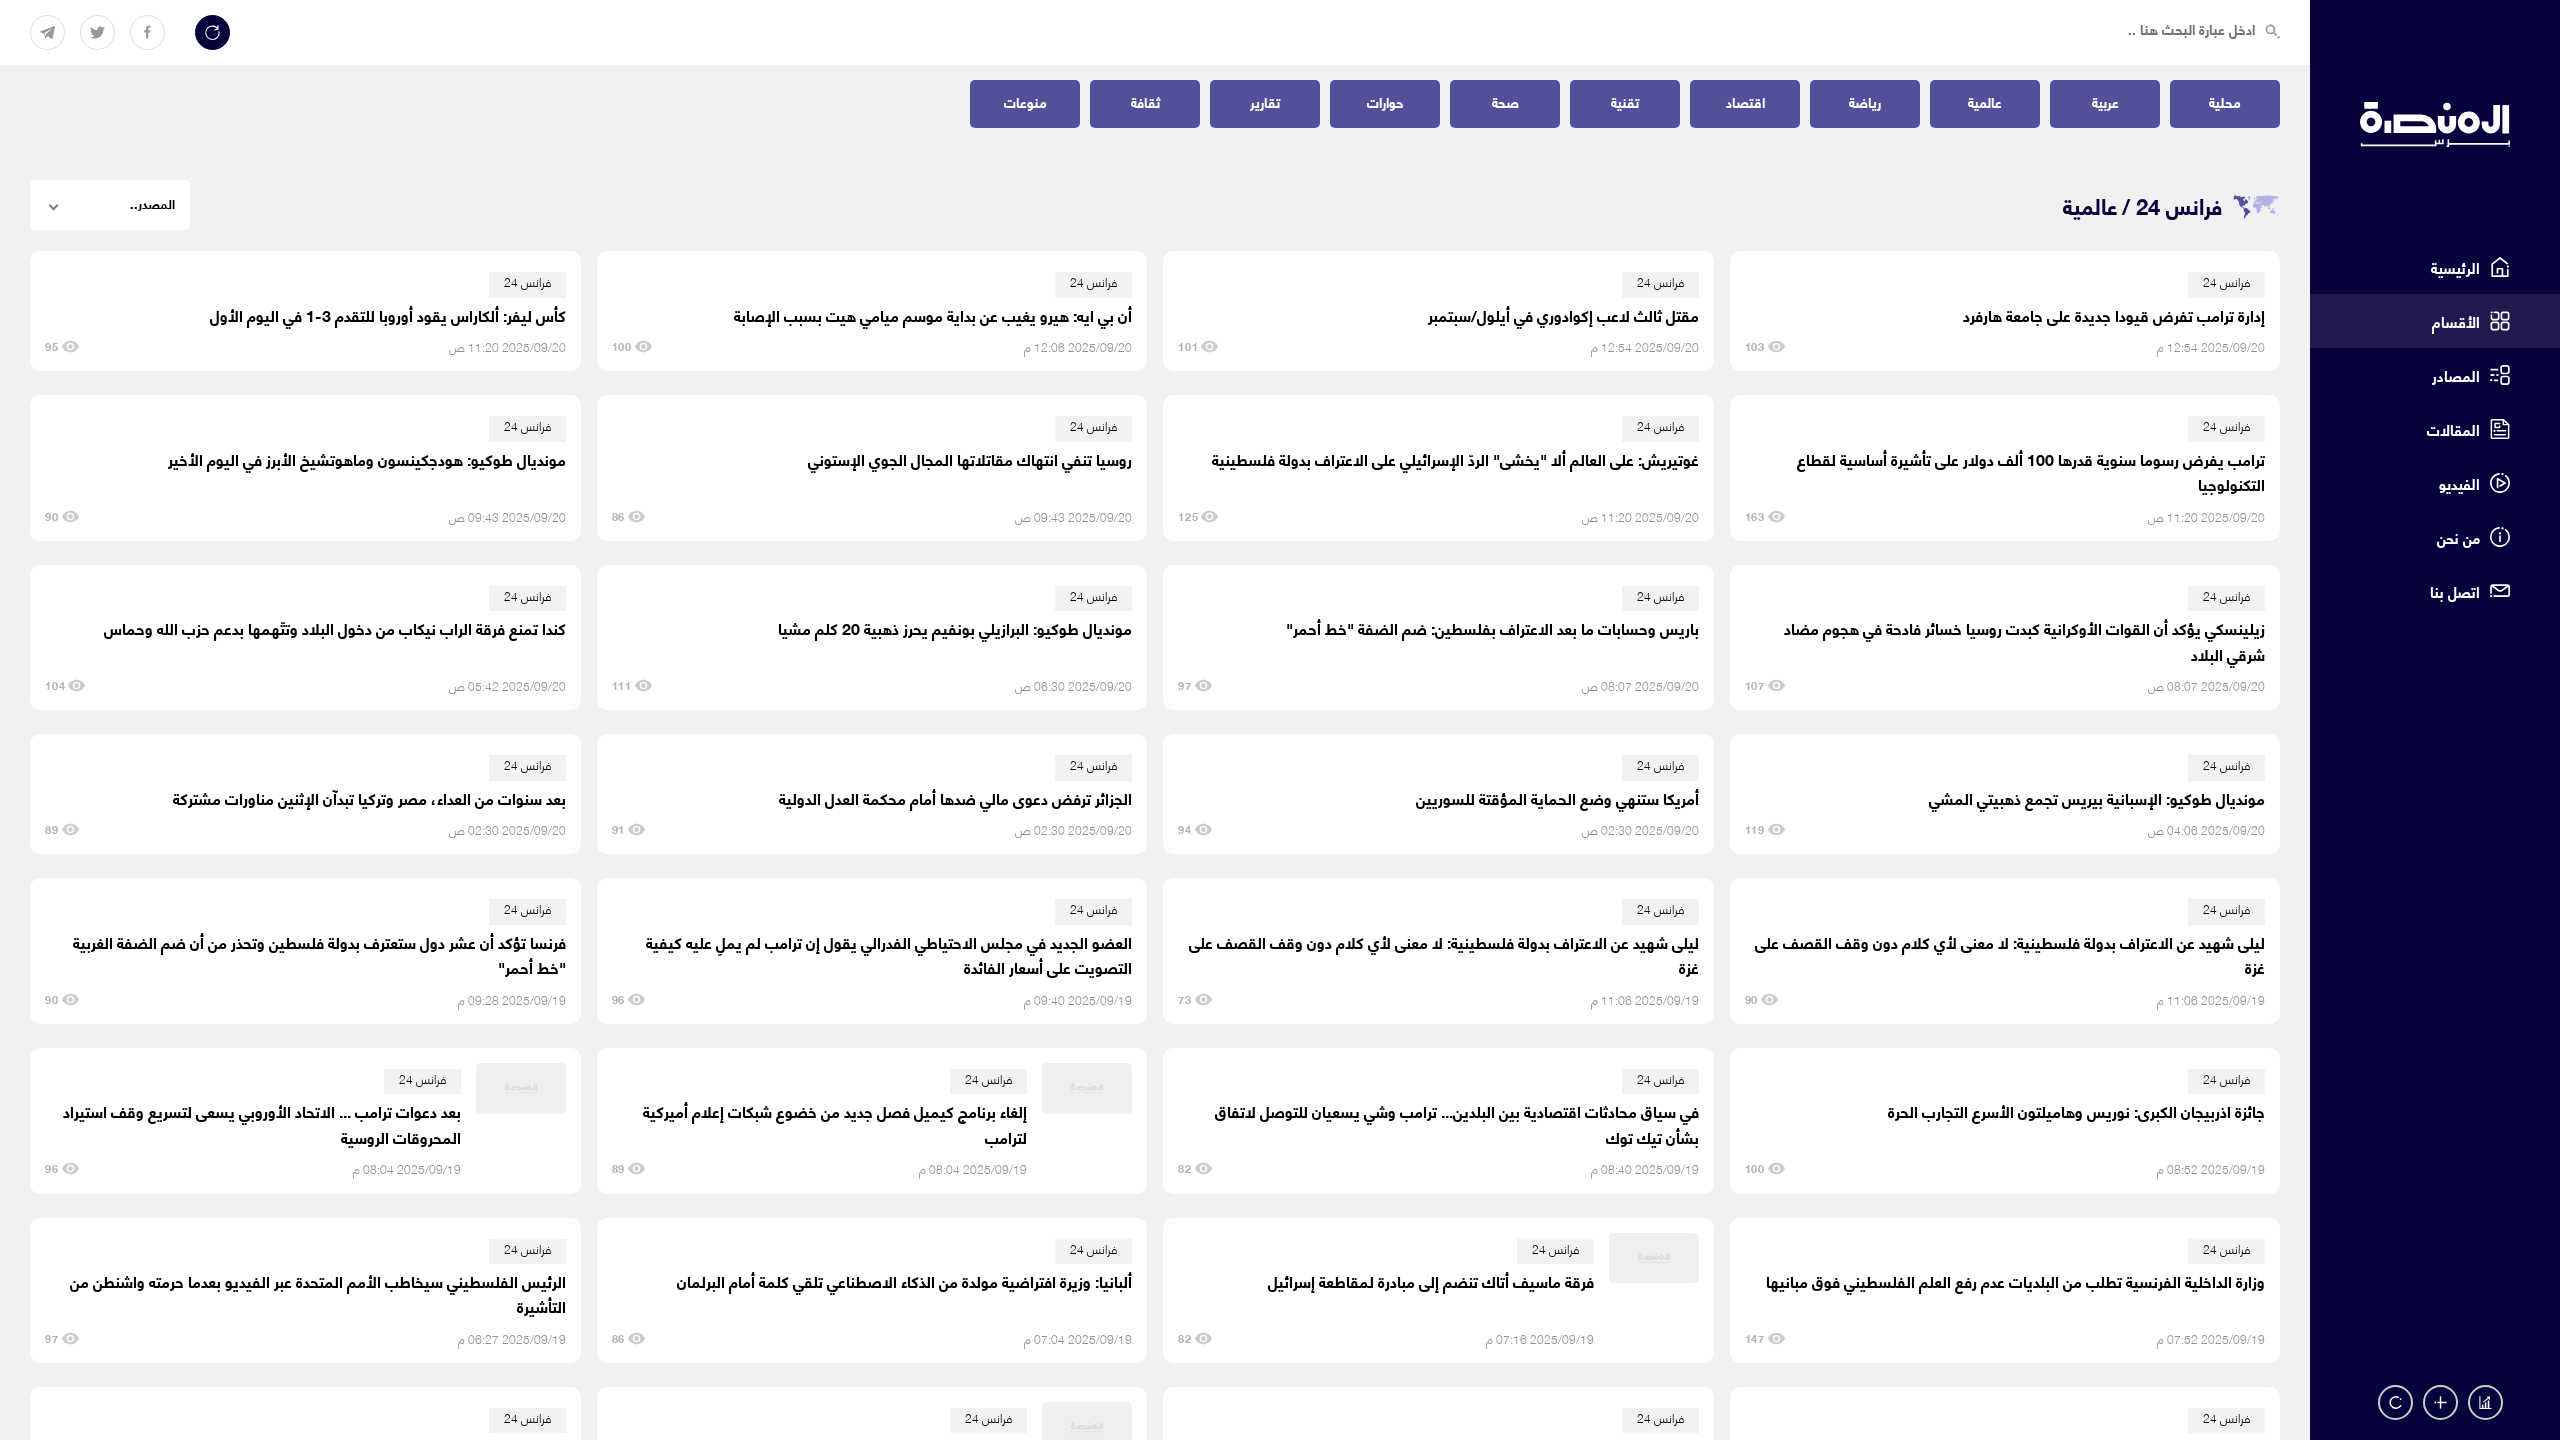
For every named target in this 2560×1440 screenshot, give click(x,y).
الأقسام (2456, 321)
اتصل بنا (2455, 591)
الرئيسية (2455, 267)
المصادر (2456, 375)
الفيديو (2459, 483)
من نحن (2458, 537)
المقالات (2453, 429)
